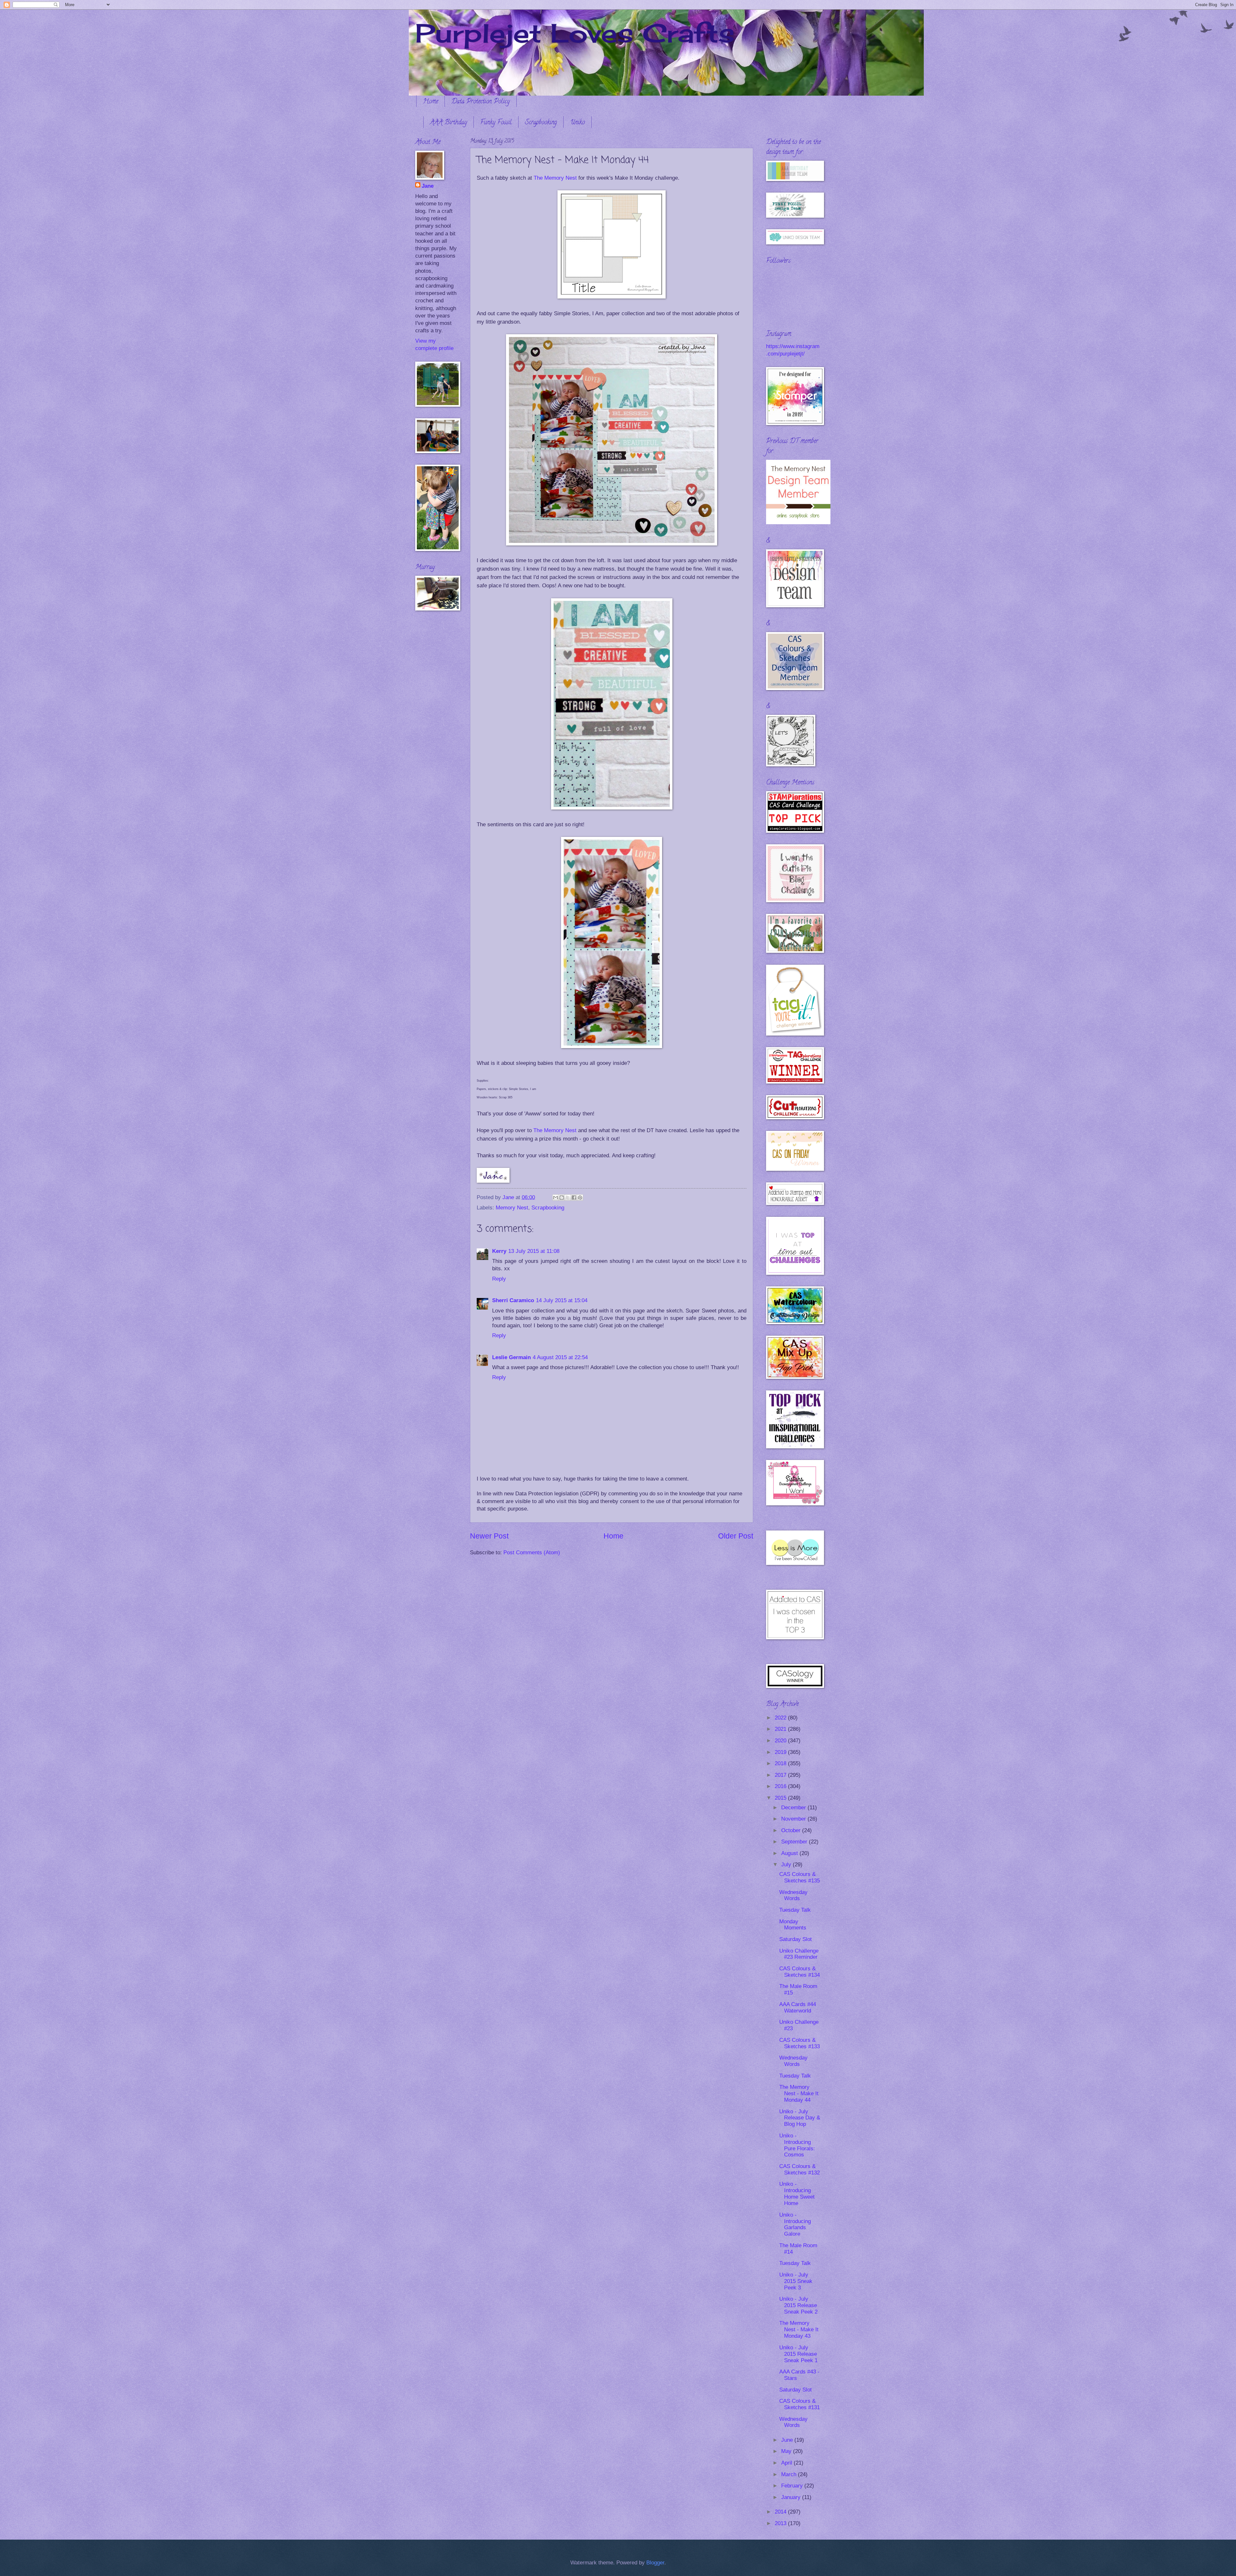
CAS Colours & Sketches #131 (800, 2404)
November (794, 1819)
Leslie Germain (511, 1357)
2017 (781, 1775)
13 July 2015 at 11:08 (534, 1251)
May (787, 2451)
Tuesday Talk (795, 1910)
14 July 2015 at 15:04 (562, 1300)
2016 (781, 1786)
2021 (781, 1729)
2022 (781, 1718)
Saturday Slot (796, 1939)
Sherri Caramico (513, 1300)
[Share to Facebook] (574, 1198)
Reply (499, 1279)
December (794, 1808)
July (787, 1865)
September (795, 1842)
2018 (781, 1763)
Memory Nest (512, 1208)
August (790, 1853)
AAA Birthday (449, 123)
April (787, 2463)
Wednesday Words (793, 1895)
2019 (781, 1752)
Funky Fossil (496, 123)
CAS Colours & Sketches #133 (800, 2043)
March (790, 2474)
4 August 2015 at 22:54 (560, 1357)
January (792, 2497)
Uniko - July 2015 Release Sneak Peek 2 (798, 2305)
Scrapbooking (541, 123)
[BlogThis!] (562, 1198)
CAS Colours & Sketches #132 (800, 2169)
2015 (781, 1798)
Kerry (499, 1251)
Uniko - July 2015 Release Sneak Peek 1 (798, 2354)
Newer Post (489, 1536)
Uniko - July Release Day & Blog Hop (800, 2118)
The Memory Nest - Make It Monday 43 (799, 2330)
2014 (781, 2512)
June (788, 2440)
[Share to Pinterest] (580, 1198)
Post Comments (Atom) (532, 1553)
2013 (781, 2523)
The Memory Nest (555, 178)
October (792, 1830)
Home (431, 102)
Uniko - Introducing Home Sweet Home (797, 2194)
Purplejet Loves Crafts (575, 33)
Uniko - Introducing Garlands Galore (795, 2225)
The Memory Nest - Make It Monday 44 (799, 2093)
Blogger (655, 2563)
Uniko (577, 123)
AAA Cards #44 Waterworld (798, 2008)
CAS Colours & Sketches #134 (800, 1972)
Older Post (736, 1536)
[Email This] (556, 1198)
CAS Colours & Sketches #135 (800, 1877)
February (793, 2486)
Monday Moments (793, 1925)
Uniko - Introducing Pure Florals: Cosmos (797, 2145)
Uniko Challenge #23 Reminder (799, 1954)
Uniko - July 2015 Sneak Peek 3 (796, 2281)
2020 (781, 1741)
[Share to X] (568, 1198)
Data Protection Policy (481, 102)
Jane (428, 186)
